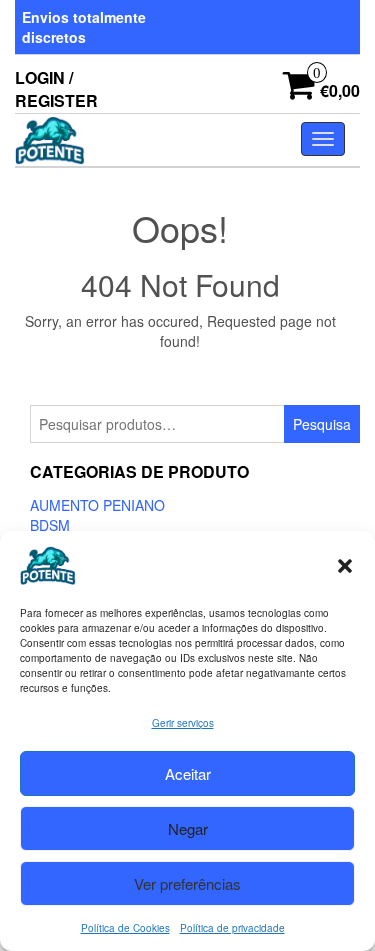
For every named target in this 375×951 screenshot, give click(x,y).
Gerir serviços (183, 723)
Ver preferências (187, 883)
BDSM (50, 525)
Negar (188, 828)
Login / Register (56, 89)
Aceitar (188, 773)
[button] (345, 566)
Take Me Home (187, 378)
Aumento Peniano (97, 505)
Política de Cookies (125, 928)
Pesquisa (322, 424)
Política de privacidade (232, 928)
